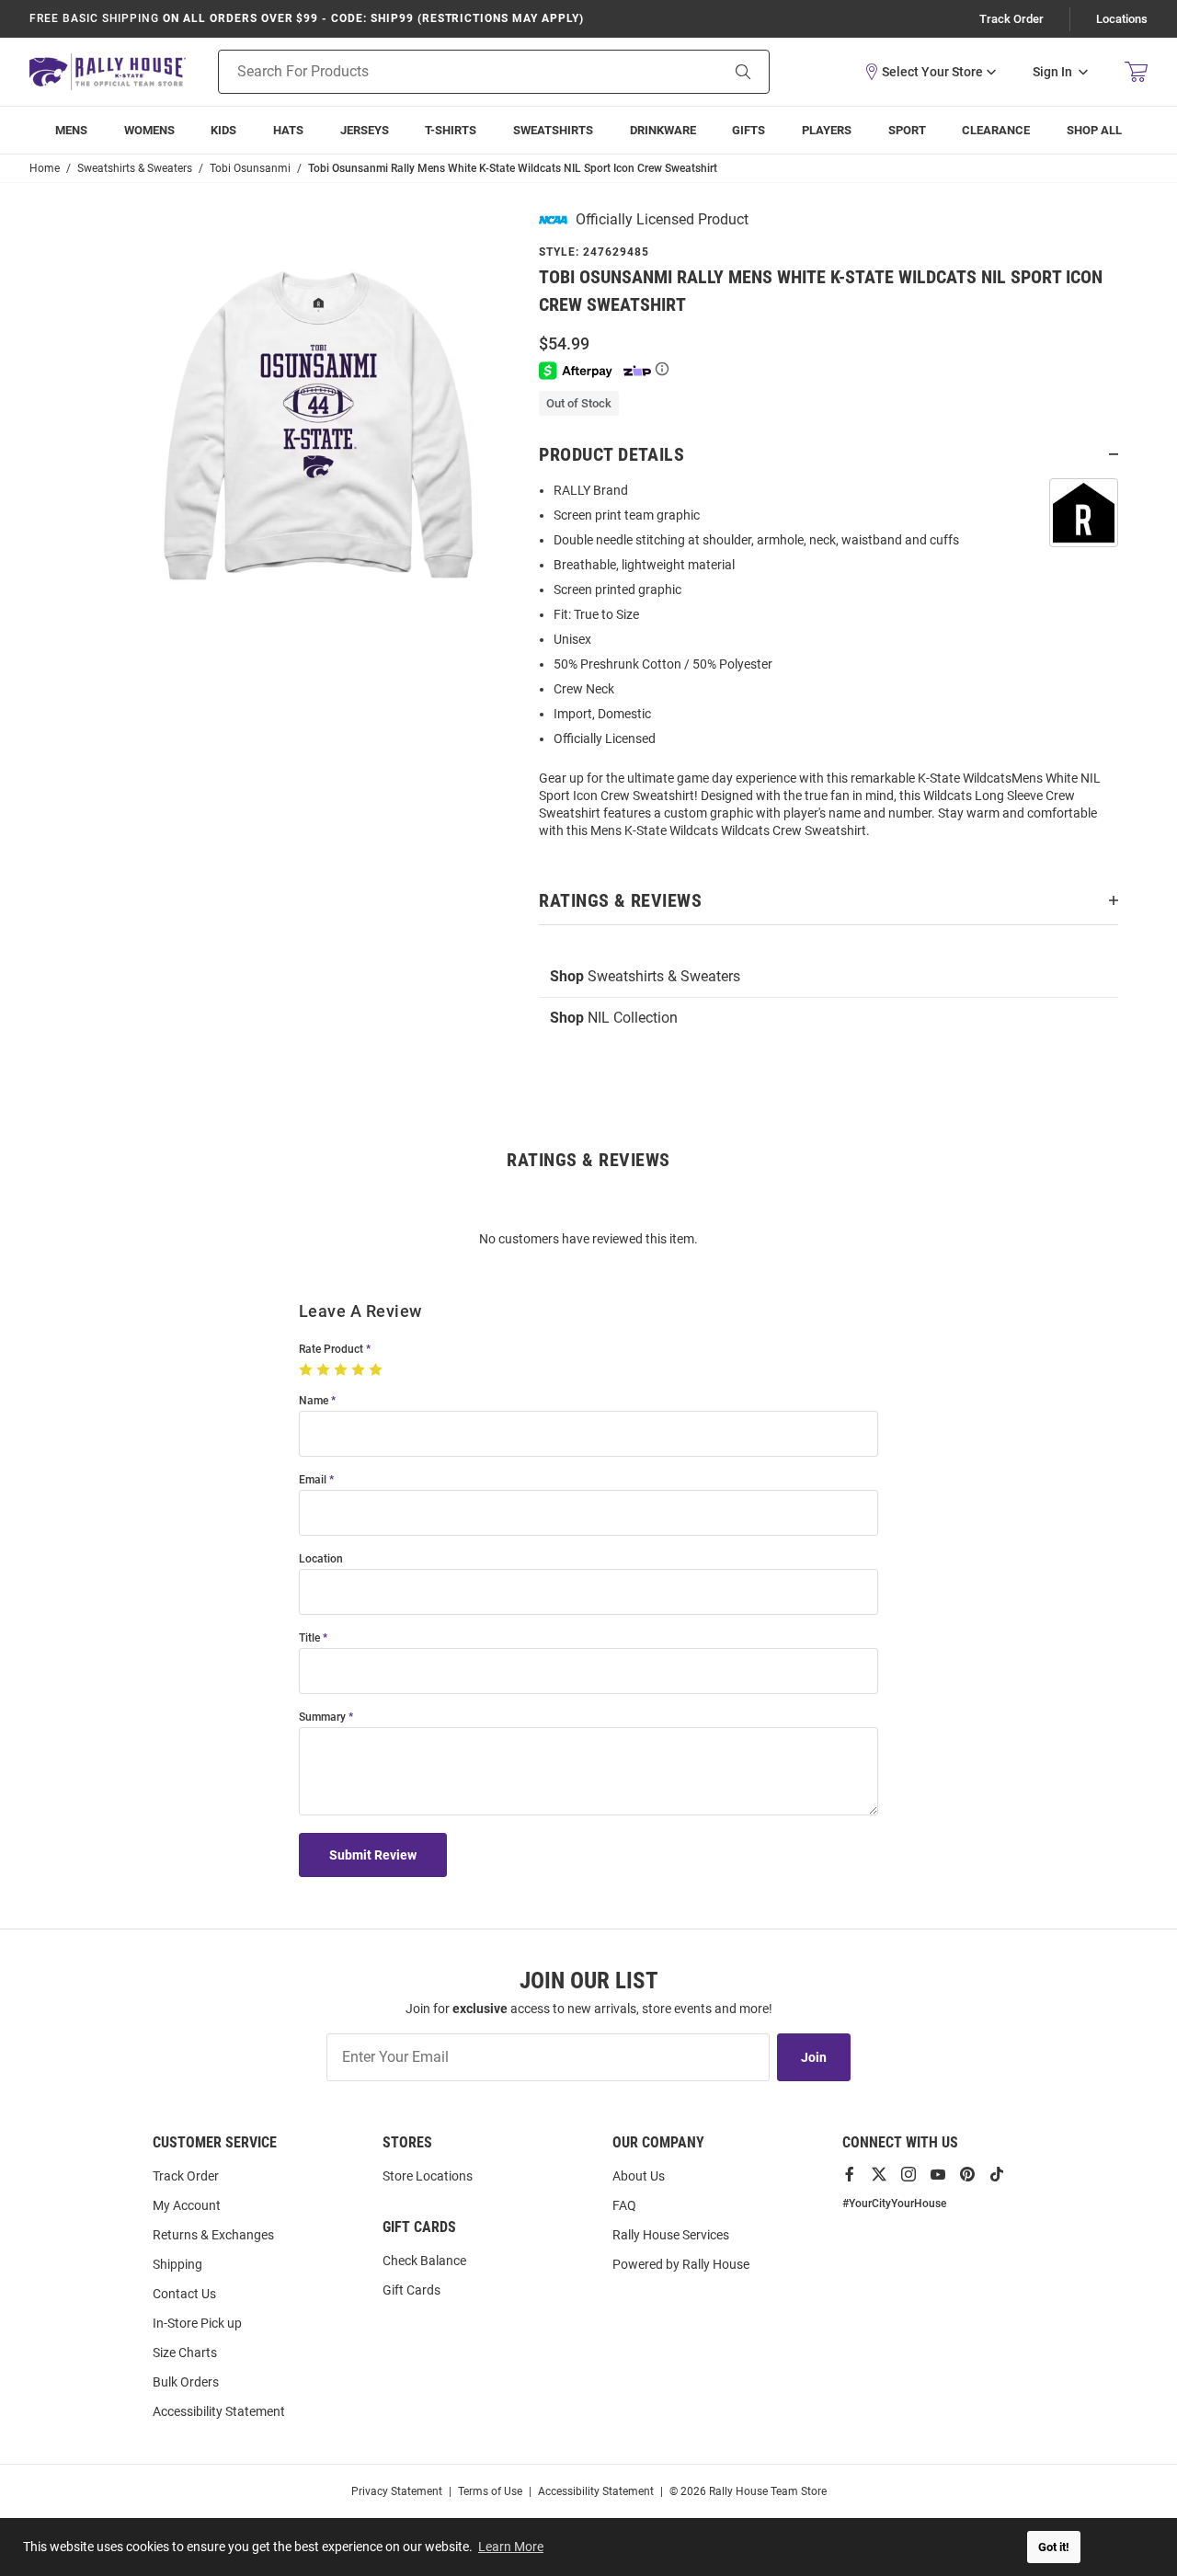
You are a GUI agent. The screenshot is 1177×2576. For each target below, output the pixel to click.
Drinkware (663, 130)
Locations (1122, 19)
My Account (187, 2205)
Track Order (1011, 19)
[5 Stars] (377, 1370)
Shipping (177, 2264)
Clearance (996, 130)
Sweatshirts (553, 130)
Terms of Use (490, 2491)
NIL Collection (614, 1018)
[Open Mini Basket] (1136, 72)
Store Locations (428, 2176)
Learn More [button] (511, 2547)
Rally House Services (671, 2235)
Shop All (1094, 130)
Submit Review (373, 1855)
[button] (930, 72)
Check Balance (424, 2261)
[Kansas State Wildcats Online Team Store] (108, 71)
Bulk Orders (186, 2382)
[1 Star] (308, 1370)
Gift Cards (411, 2290)
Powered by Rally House (681, 2264)
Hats (288, 130)
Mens (71, 130)
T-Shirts (451, 130)
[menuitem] (827, 130)
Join (814, 2057)
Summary (322, 1717)
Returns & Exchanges (213, 2235)
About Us (639, 2176)
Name (314, 1401)
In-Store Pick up (197, 2323)
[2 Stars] (325, 1370)
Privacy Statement (397, 2491)
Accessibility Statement (219, 2411)
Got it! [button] (1054, 2547)
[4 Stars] (360, 1370)
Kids (223, 130)
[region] (828, 666)
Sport (907, 130)
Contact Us (184, 2294)
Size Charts (185, 2353)
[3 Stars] (343, 1370)
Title (309, 1638)
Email (313, 1480)
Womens (149, 130)
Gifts (748, 130)
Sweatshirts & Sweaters (645, 976)
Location (321, 1559)
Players (827, 130)
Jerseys (365, 130)
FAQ (624, 2205)
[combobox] (446, 72)
